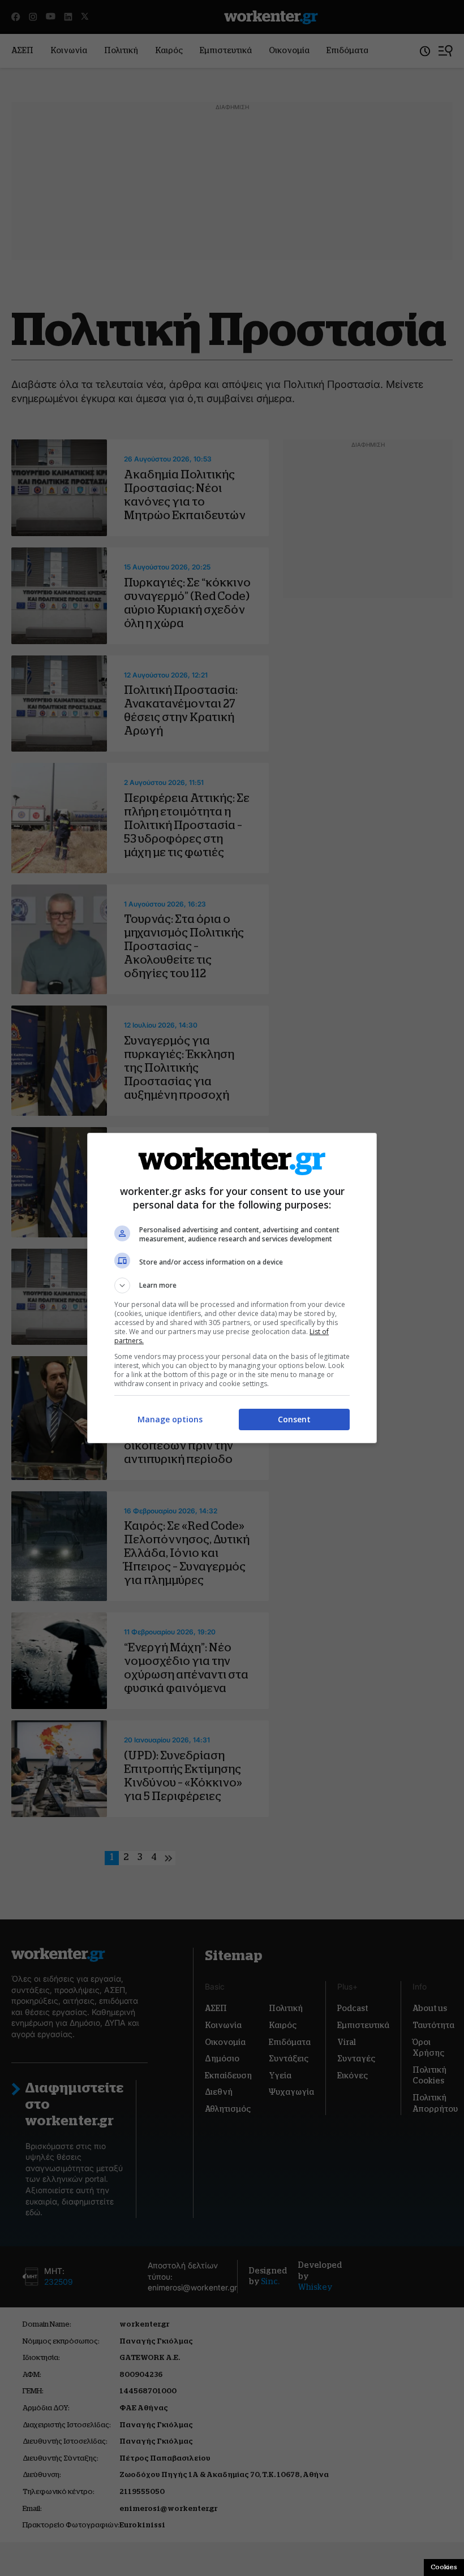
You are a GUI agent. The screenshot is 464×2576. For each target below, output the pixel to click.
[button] (232, 1285)
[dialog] (232, 1288)
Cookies (444, 2567)
